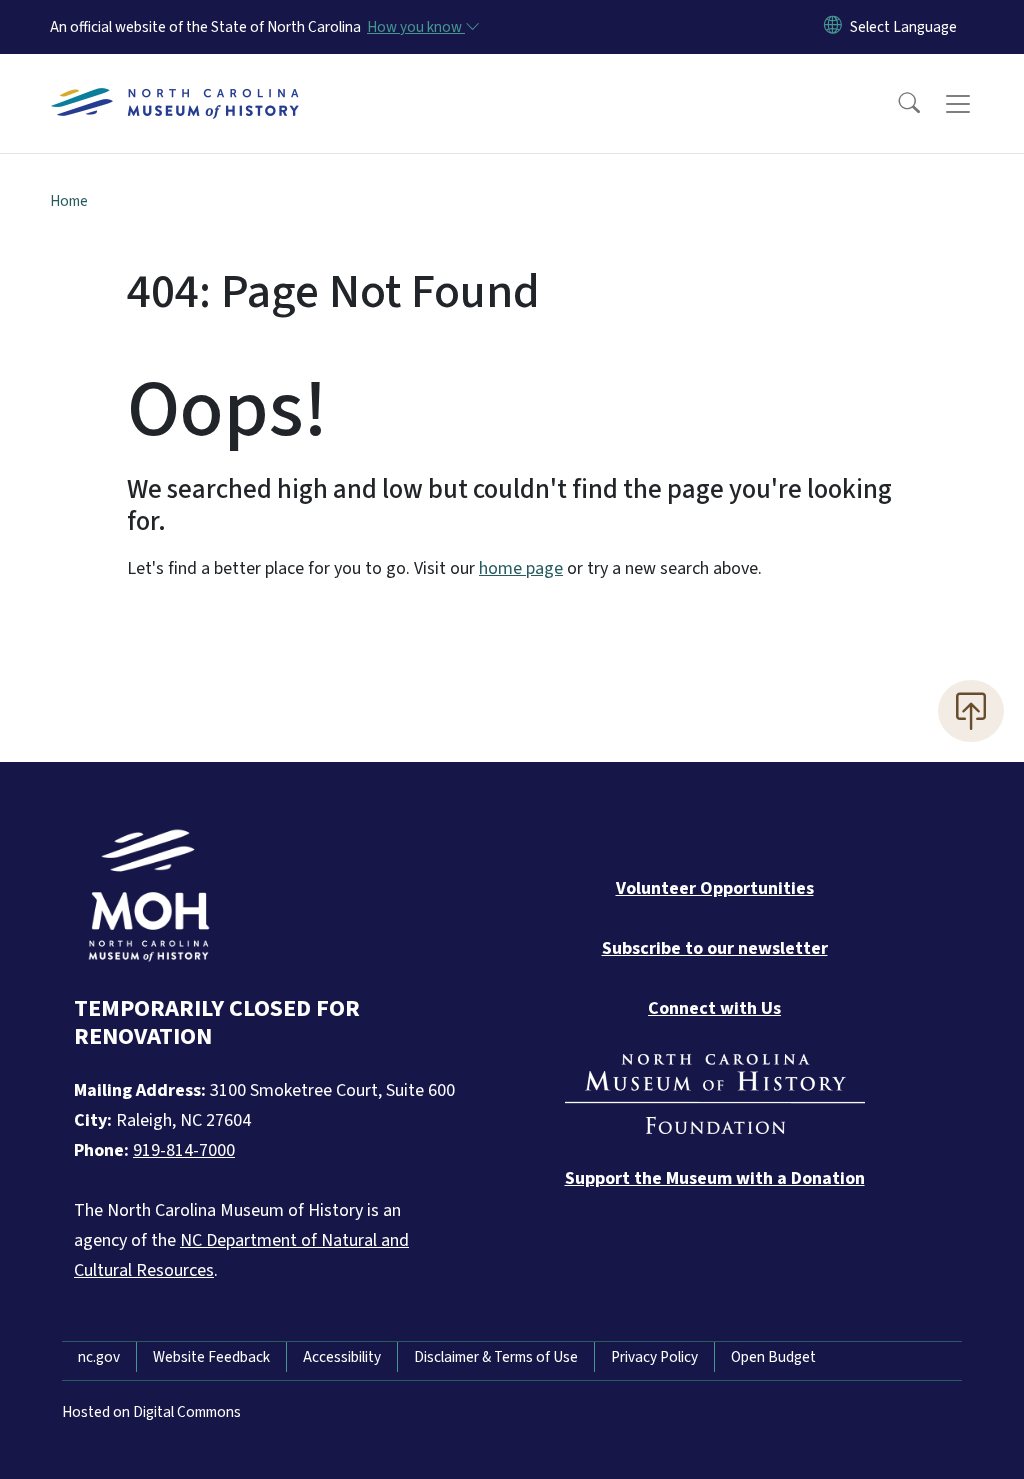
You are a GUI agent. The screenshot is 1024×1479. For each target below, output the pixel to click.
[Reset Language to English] (833, 27)
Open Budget (773, 1357)
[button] (896, 104)
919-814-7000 (184, 1150)
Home (69, 201)
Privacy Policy (654, 1357)
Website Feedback (211, 1357)
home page (521, 568)
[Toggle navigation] (977, 104)
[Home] (175, 81)
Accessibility (342, 1357)
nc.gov (99, 1357)
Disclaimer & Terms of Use (496, 1357)
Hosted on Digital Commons (151, 1412)
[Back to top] (971, 711)
